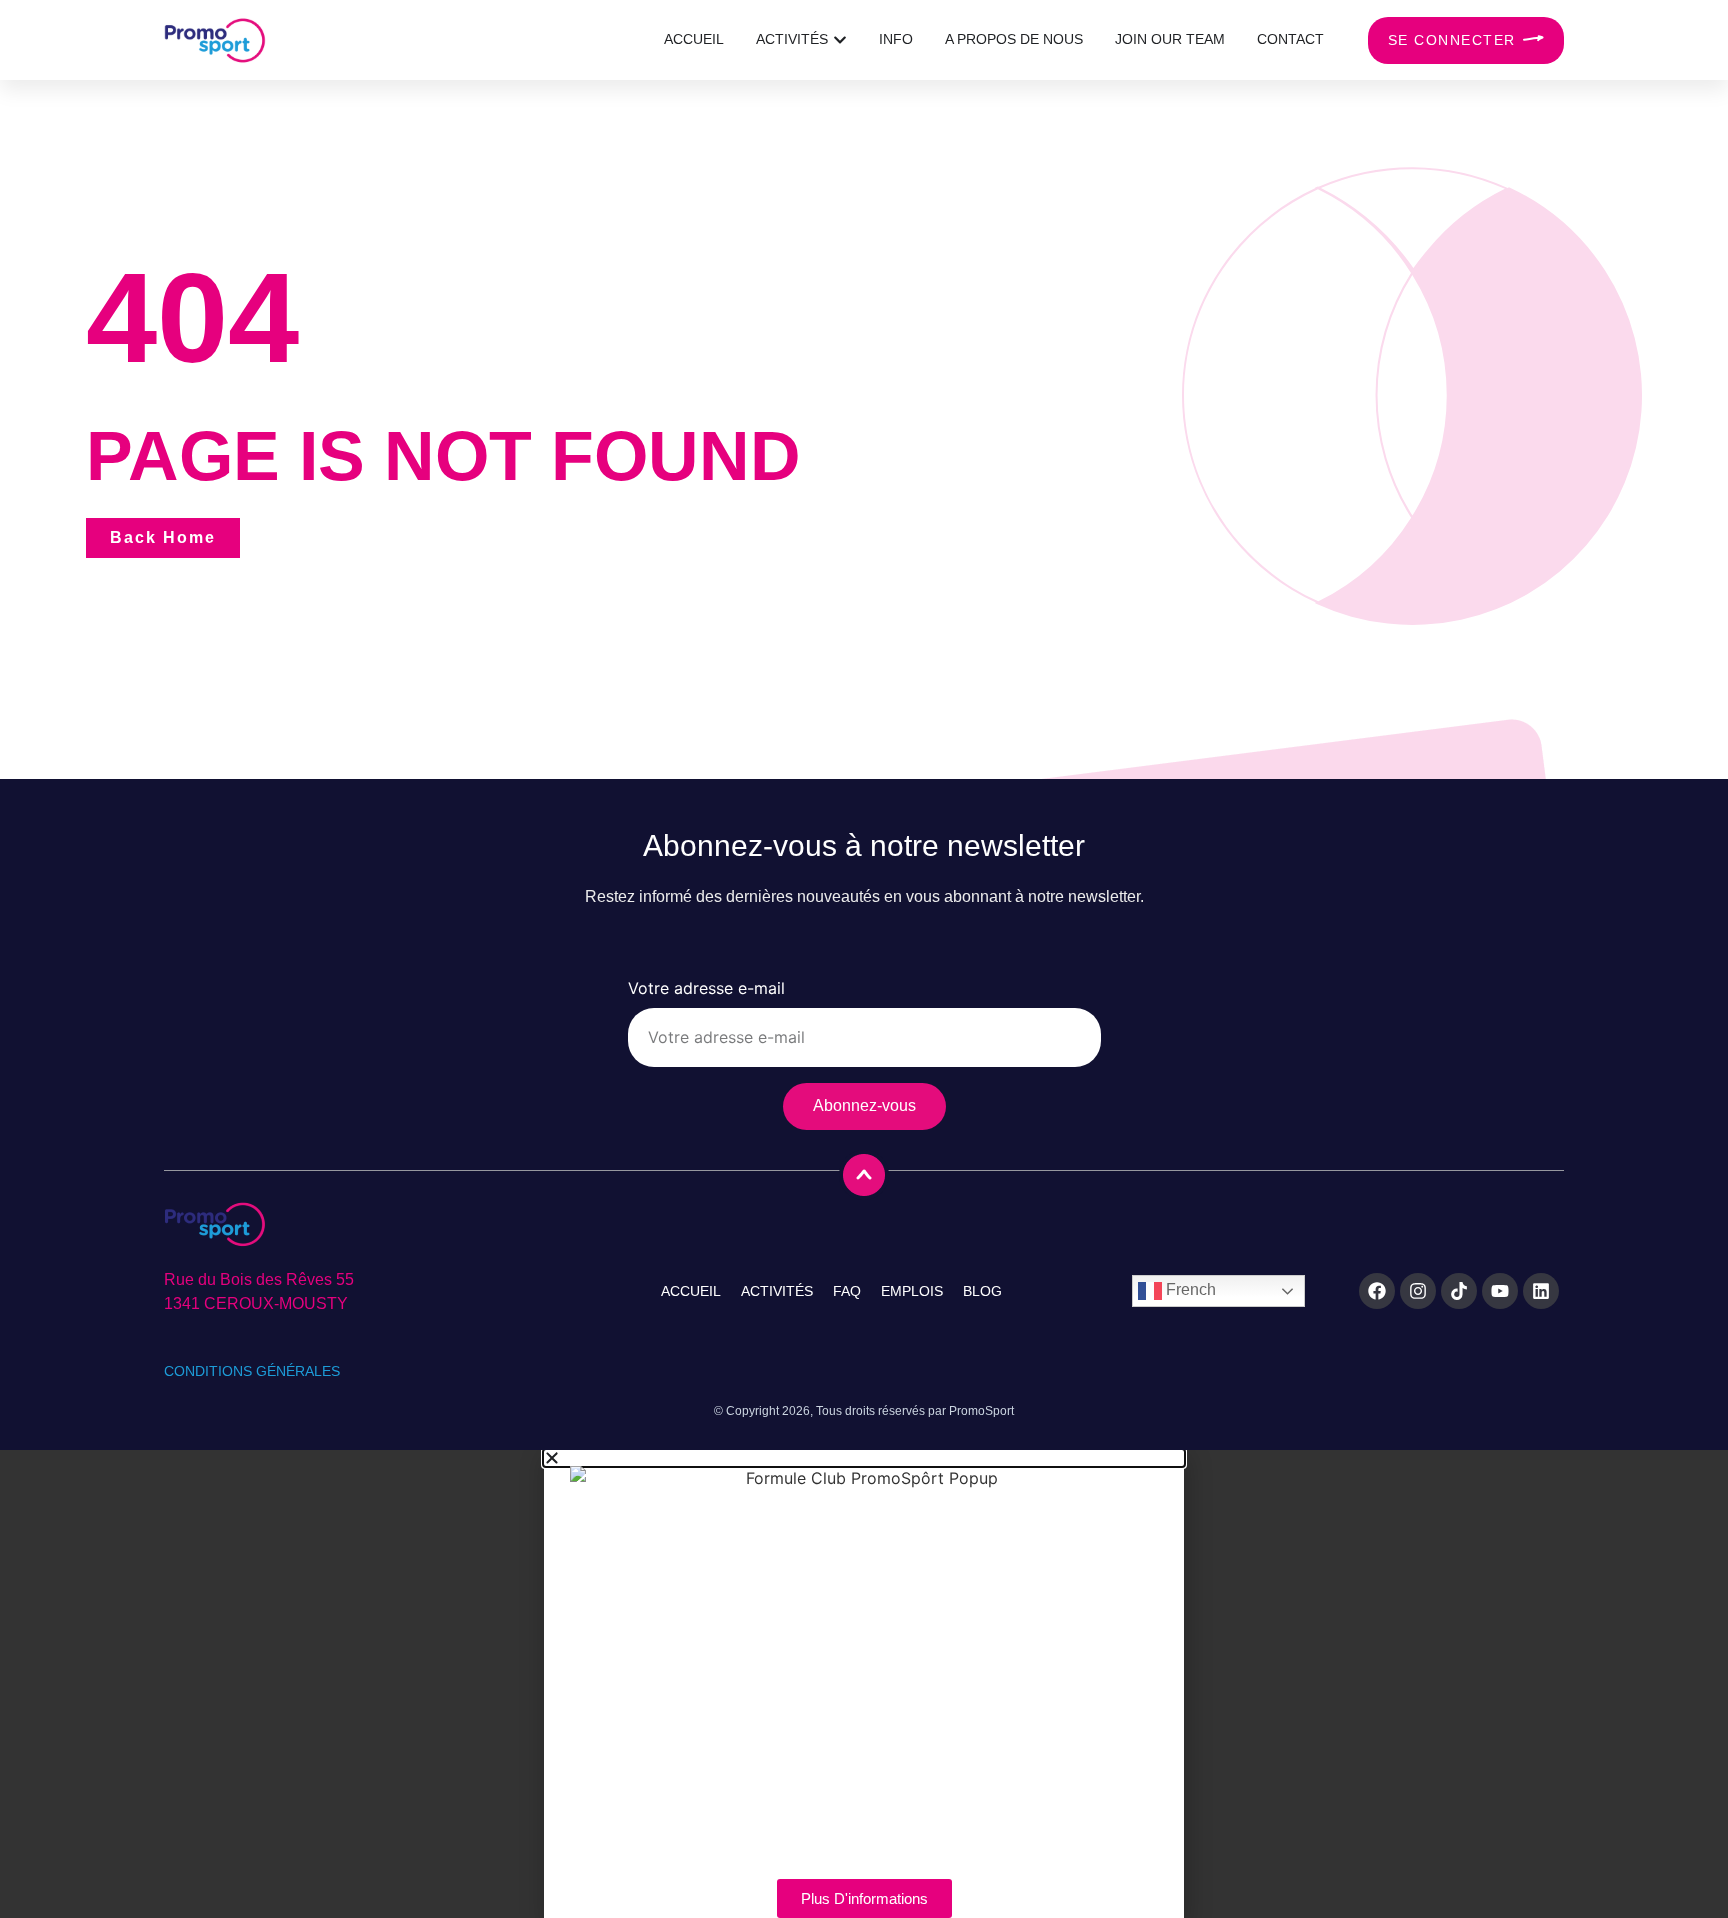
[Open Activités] (840, 40)
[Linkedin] (1541, 1291)
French (1189, 1290)
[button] (864, 1458)
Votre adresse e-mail (706, 989)
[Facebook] (1377, 1291)
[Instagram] (1418, 1291)
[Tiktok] (1459, 1291)
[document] (864, 1684)
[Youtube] (1500, 1291)
